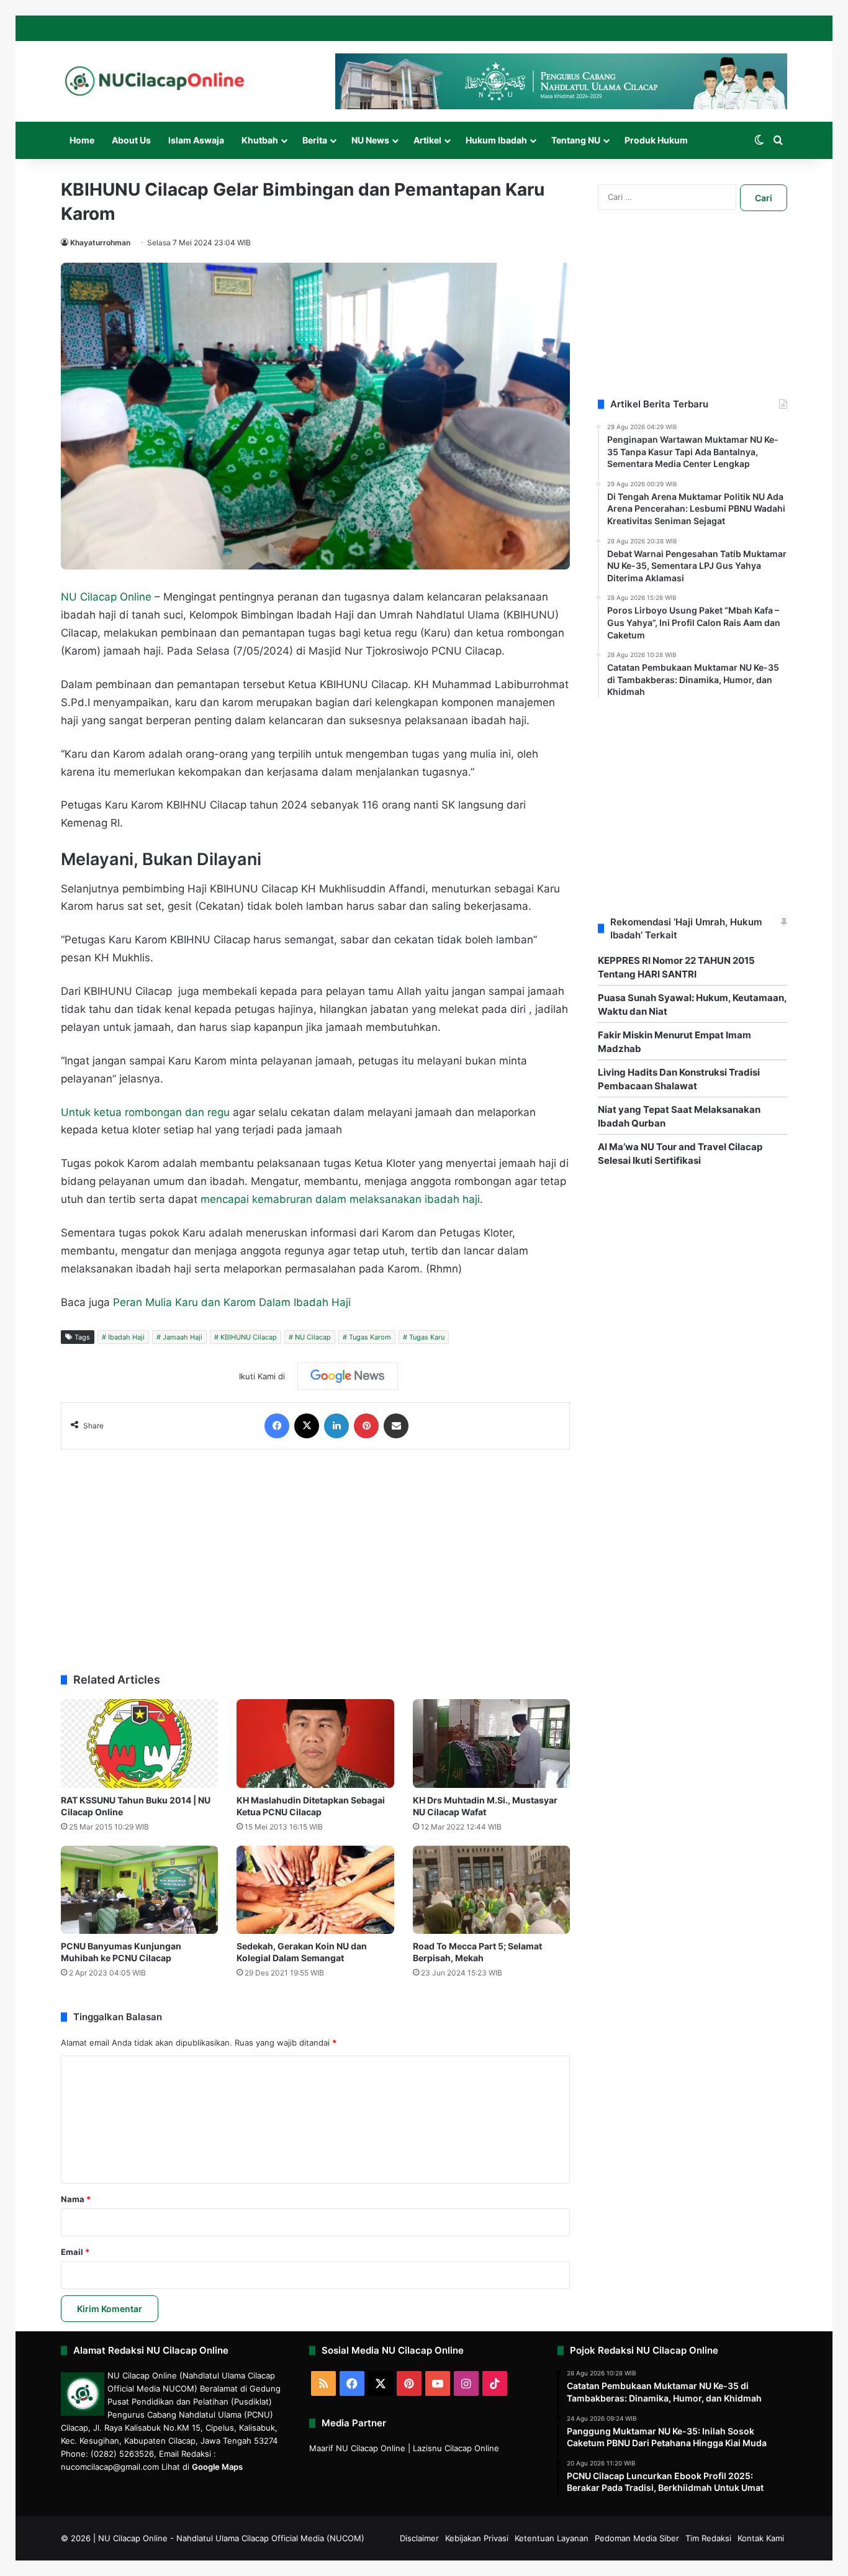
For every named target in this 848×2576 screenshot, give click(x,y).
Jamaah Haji (183, 1337)
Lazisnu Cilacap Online (456, 2448)
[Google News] (348, 1376)
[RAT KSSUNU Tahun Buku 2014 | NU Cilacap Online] (139, 1744)
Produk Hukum (656, 140)
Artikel (427, 140)
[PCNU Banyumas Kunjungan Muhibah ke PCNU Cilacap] (139, 1890)
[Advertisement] (315, 1555)
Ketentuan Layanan (552, 2538)
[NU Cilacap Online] (154, 81)
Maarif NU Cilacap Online (357, 2448)
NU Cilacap (313, 1337)
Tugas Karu (427, 1337)
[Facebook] (277, 1426)
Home (82, 140)
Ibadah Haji (126, 1337)
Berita (315, 140)
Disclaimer (419, 2538)
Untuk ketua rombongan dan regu (145, 1112)
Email (75, 2252)
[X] (307, 1426)
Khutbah (260, 140)
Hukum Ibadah (496, 140)
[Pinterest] (366, 1426)
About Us (131, 140)
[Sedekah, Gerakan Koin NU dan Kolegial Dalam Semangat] (315, 1890)
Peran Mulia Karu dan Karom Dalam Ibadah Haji (232, 1302)
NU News (370, 140)
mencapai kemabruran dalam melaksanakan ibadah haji (340, 1199)
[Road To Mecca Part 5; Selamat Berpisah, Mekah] (491, 1890)
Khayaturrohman (100, 243)
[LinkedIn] (336, 1426)
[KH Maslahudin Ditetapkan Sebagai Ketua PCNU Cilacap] (315, 1744)
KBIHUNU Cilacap (249, 1337)
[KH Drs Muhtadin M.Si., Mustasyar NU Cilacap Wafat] (491, 1744)
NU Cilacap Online (106, 597)
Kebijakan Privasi (477, 2538)
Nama (76, 2199)
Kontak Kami (761, 2538)
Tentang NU (576, 140)
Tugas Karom (370, 1337)
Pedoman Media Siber (637, 2538)
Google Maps (217, 2467)
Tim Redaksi (708, 2538)
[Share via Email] (396, 1426)
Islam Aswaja (196, 140)
